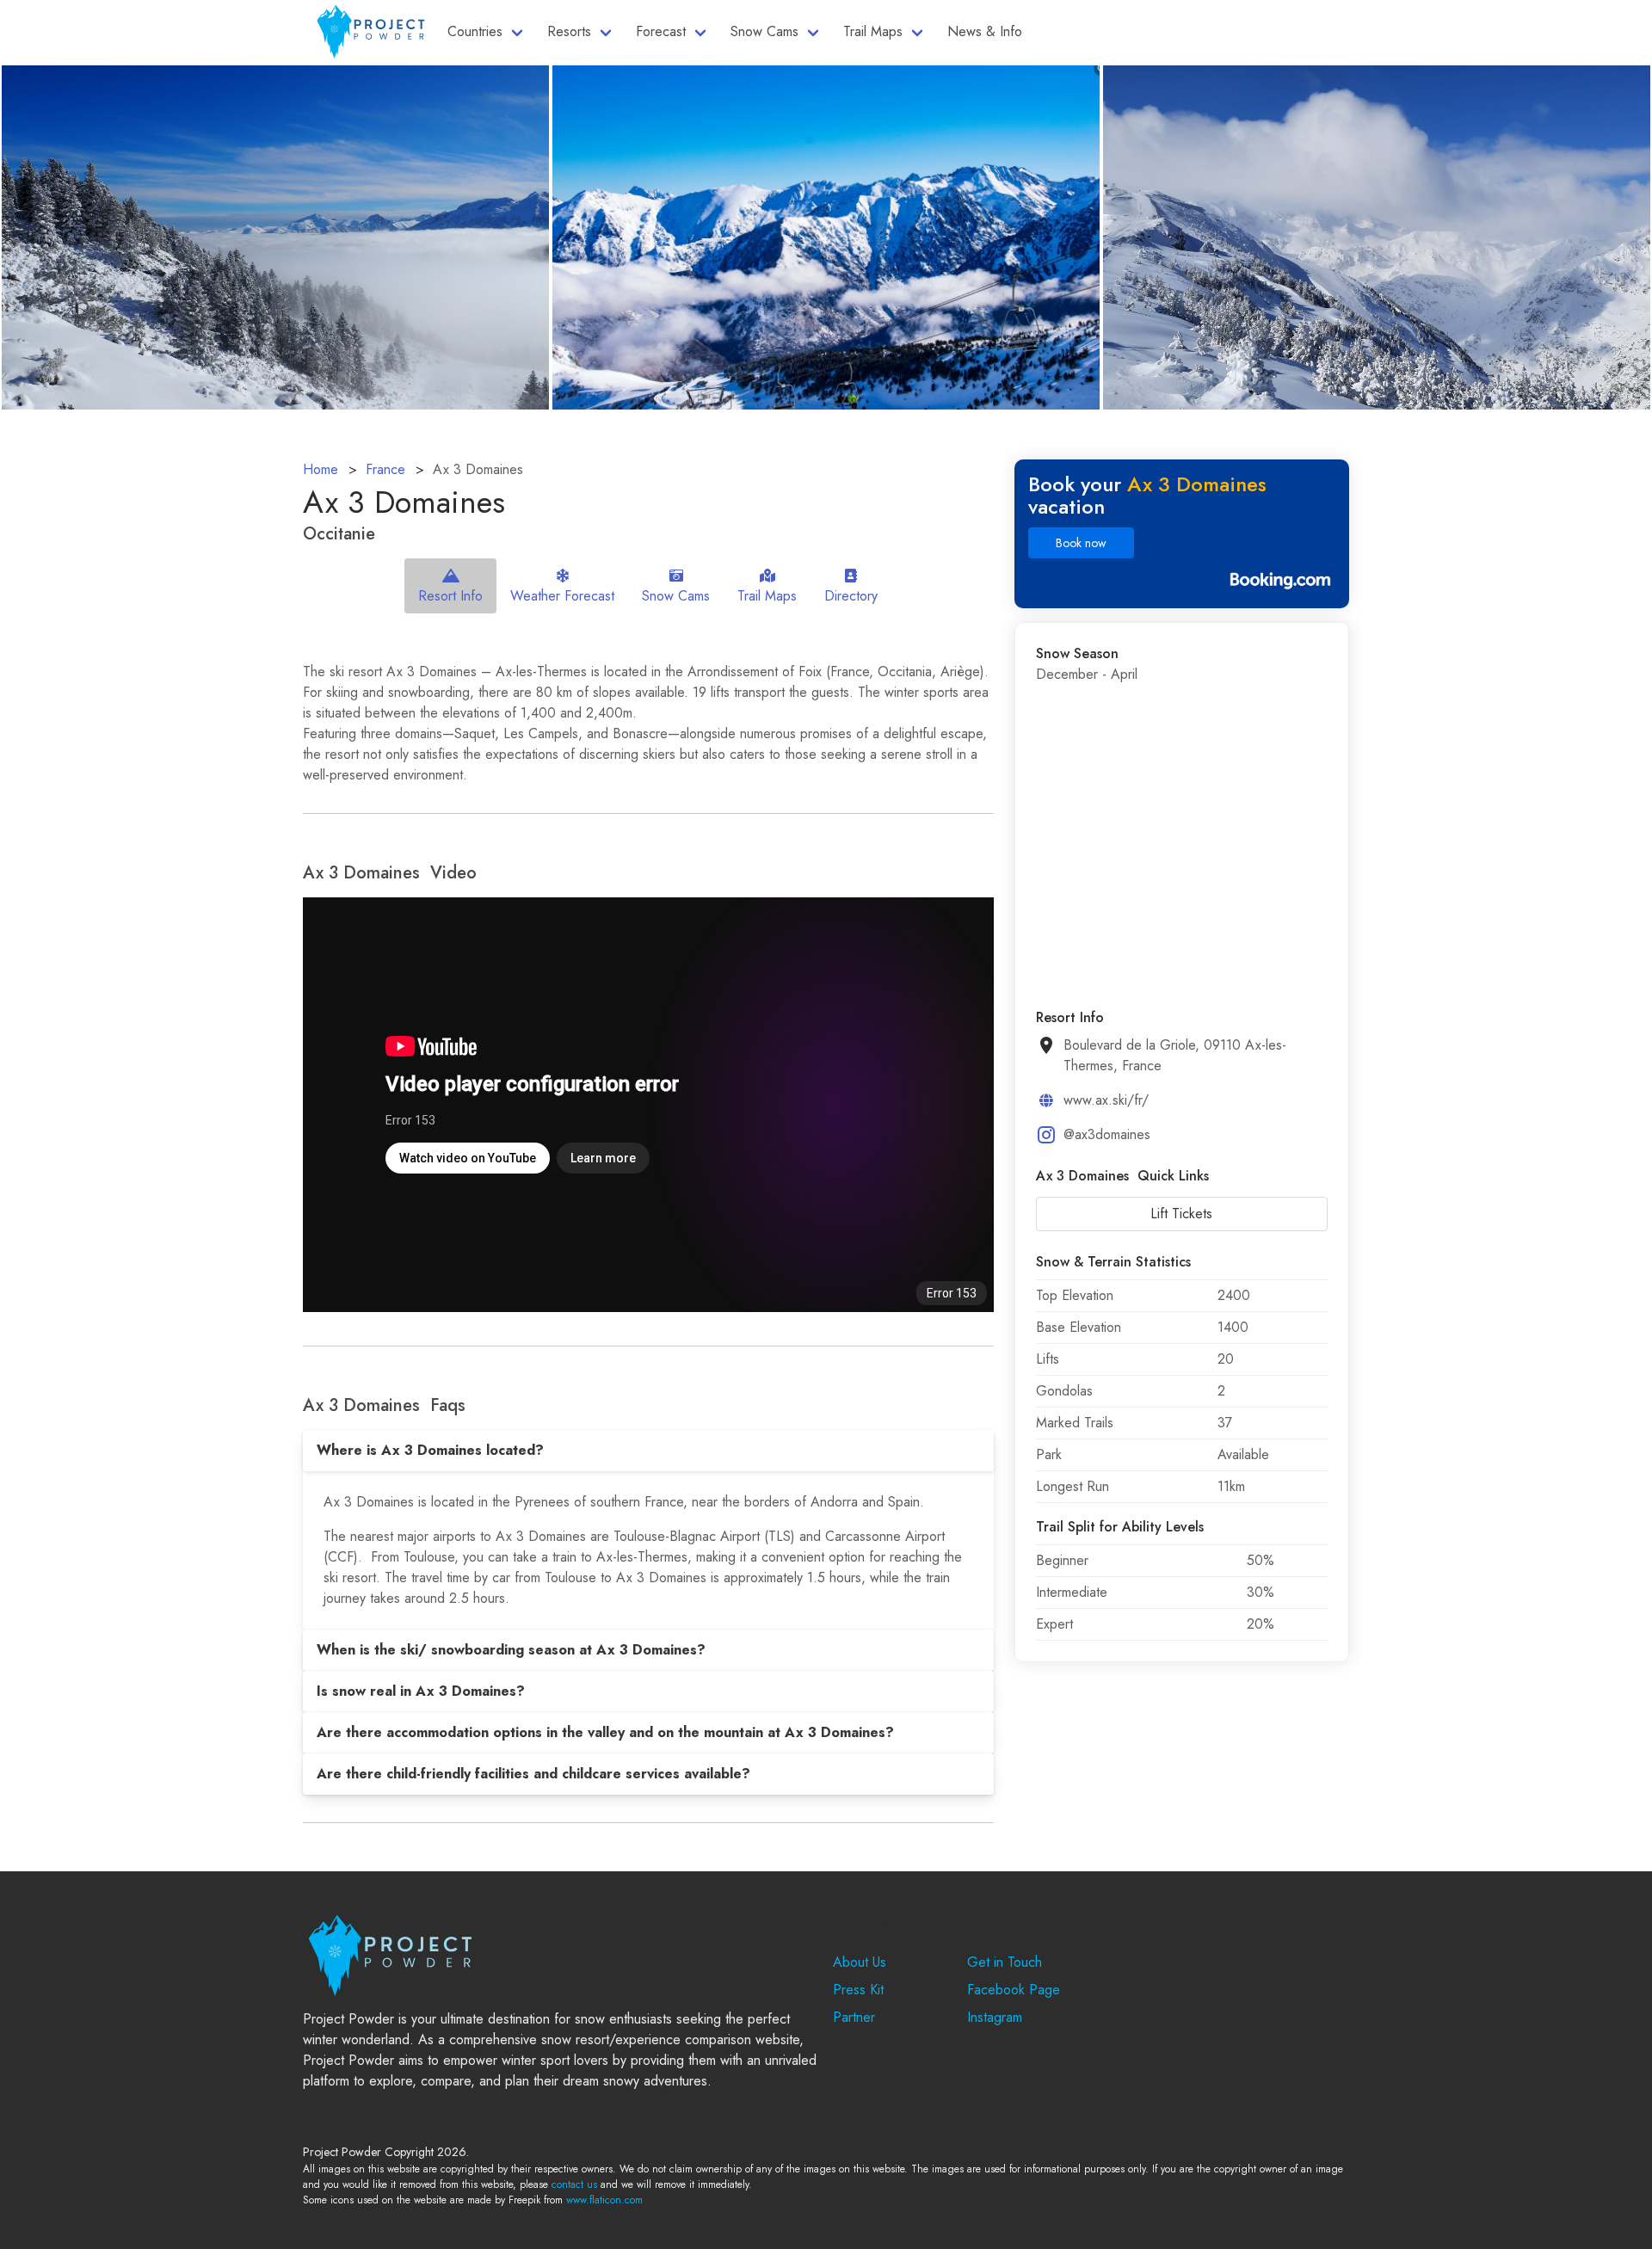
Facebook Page (1014, 1990)
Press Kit (858, 1990)
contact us (574, 2184)
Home (321, 469)
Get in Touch (1005, 1962)
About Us (860, 1962)
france (385, 469)
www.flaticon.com (604, 2200)
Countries (475, 31)
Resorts (569, 31)
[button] (648, 1451)
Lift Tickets (1181, 1214)
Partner (854, 2017)
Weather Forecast (562, 596)
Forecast (661, 31)
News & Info (985, 31)
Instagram (995, 2017)
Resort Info (450, 596)
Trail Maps (873, 31)
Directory (851, 596)
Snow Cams (764, 31)
